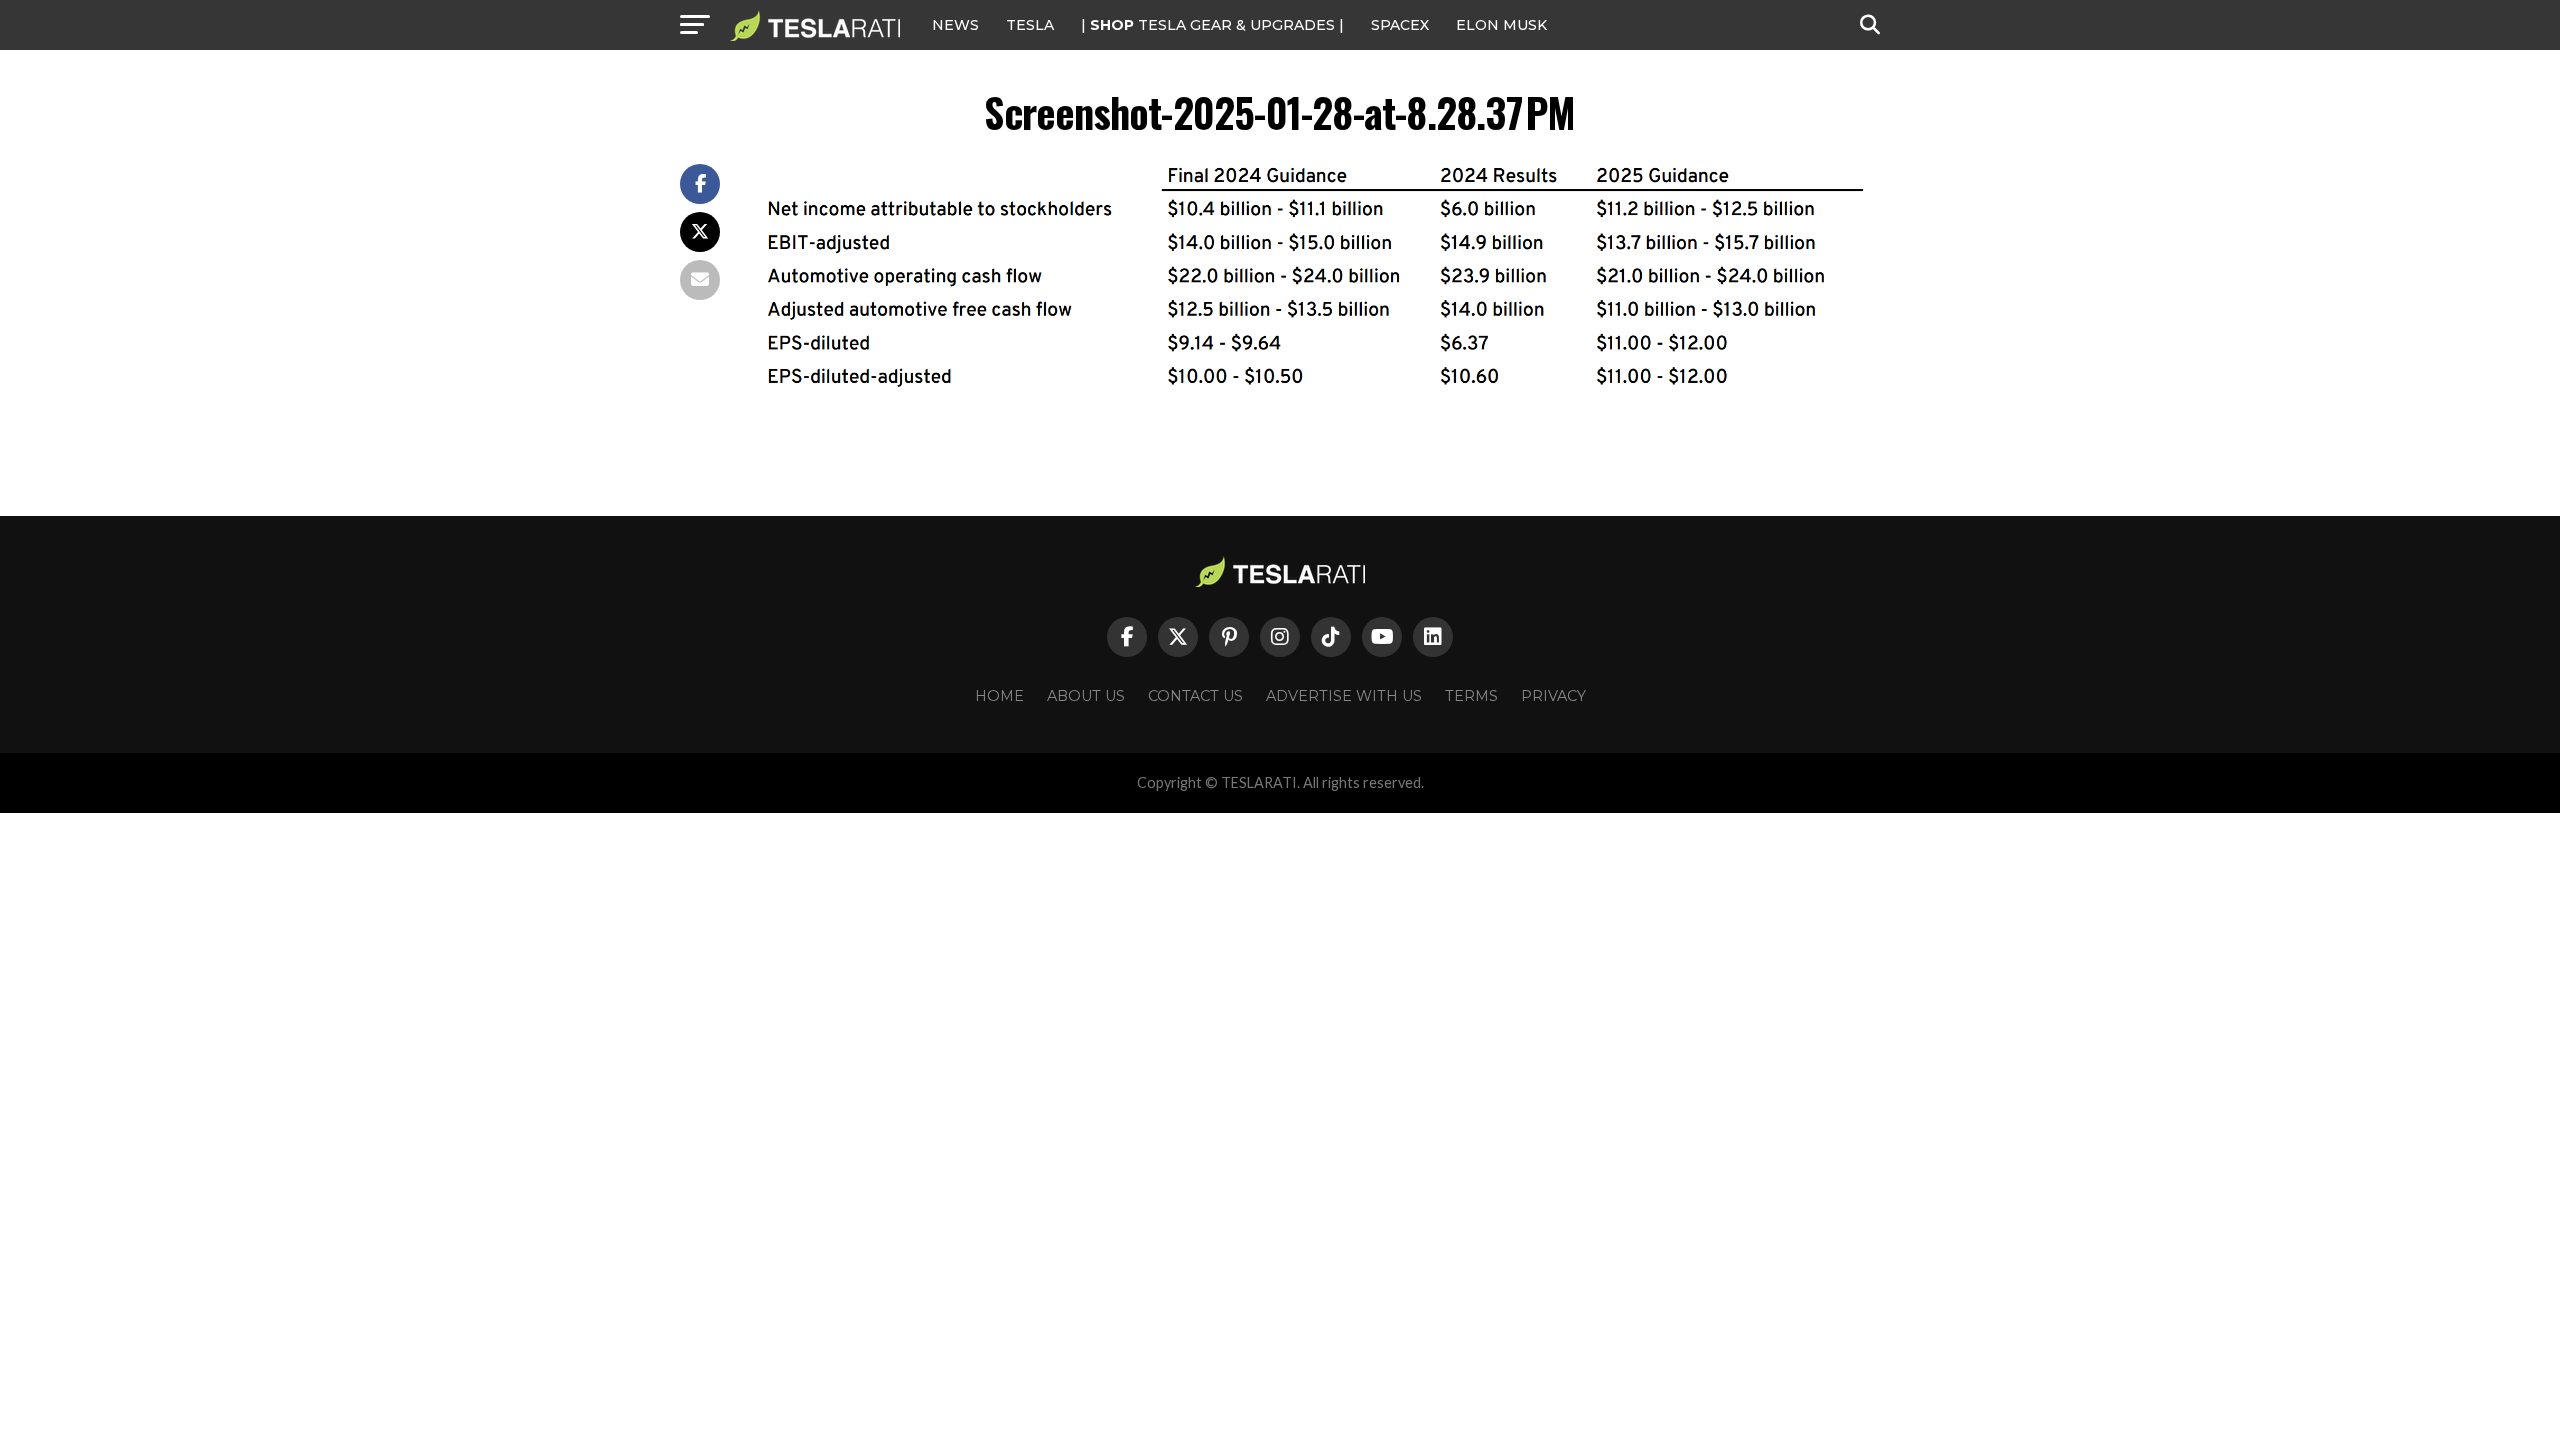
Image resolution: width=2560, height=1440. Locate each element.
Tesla (1030, 25)
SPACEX (1400, 25)
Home (999, 696)
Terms (1471, 696)
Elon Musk (1501, 25)
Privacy (1553, 696)
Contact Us (1195, 696)
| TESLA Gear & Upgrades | (1212, 25)
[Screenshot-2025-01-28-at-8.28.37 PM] (1320, 382)
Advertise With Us (1344, 696)
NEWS (955, 25)
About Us (1086, 696)
